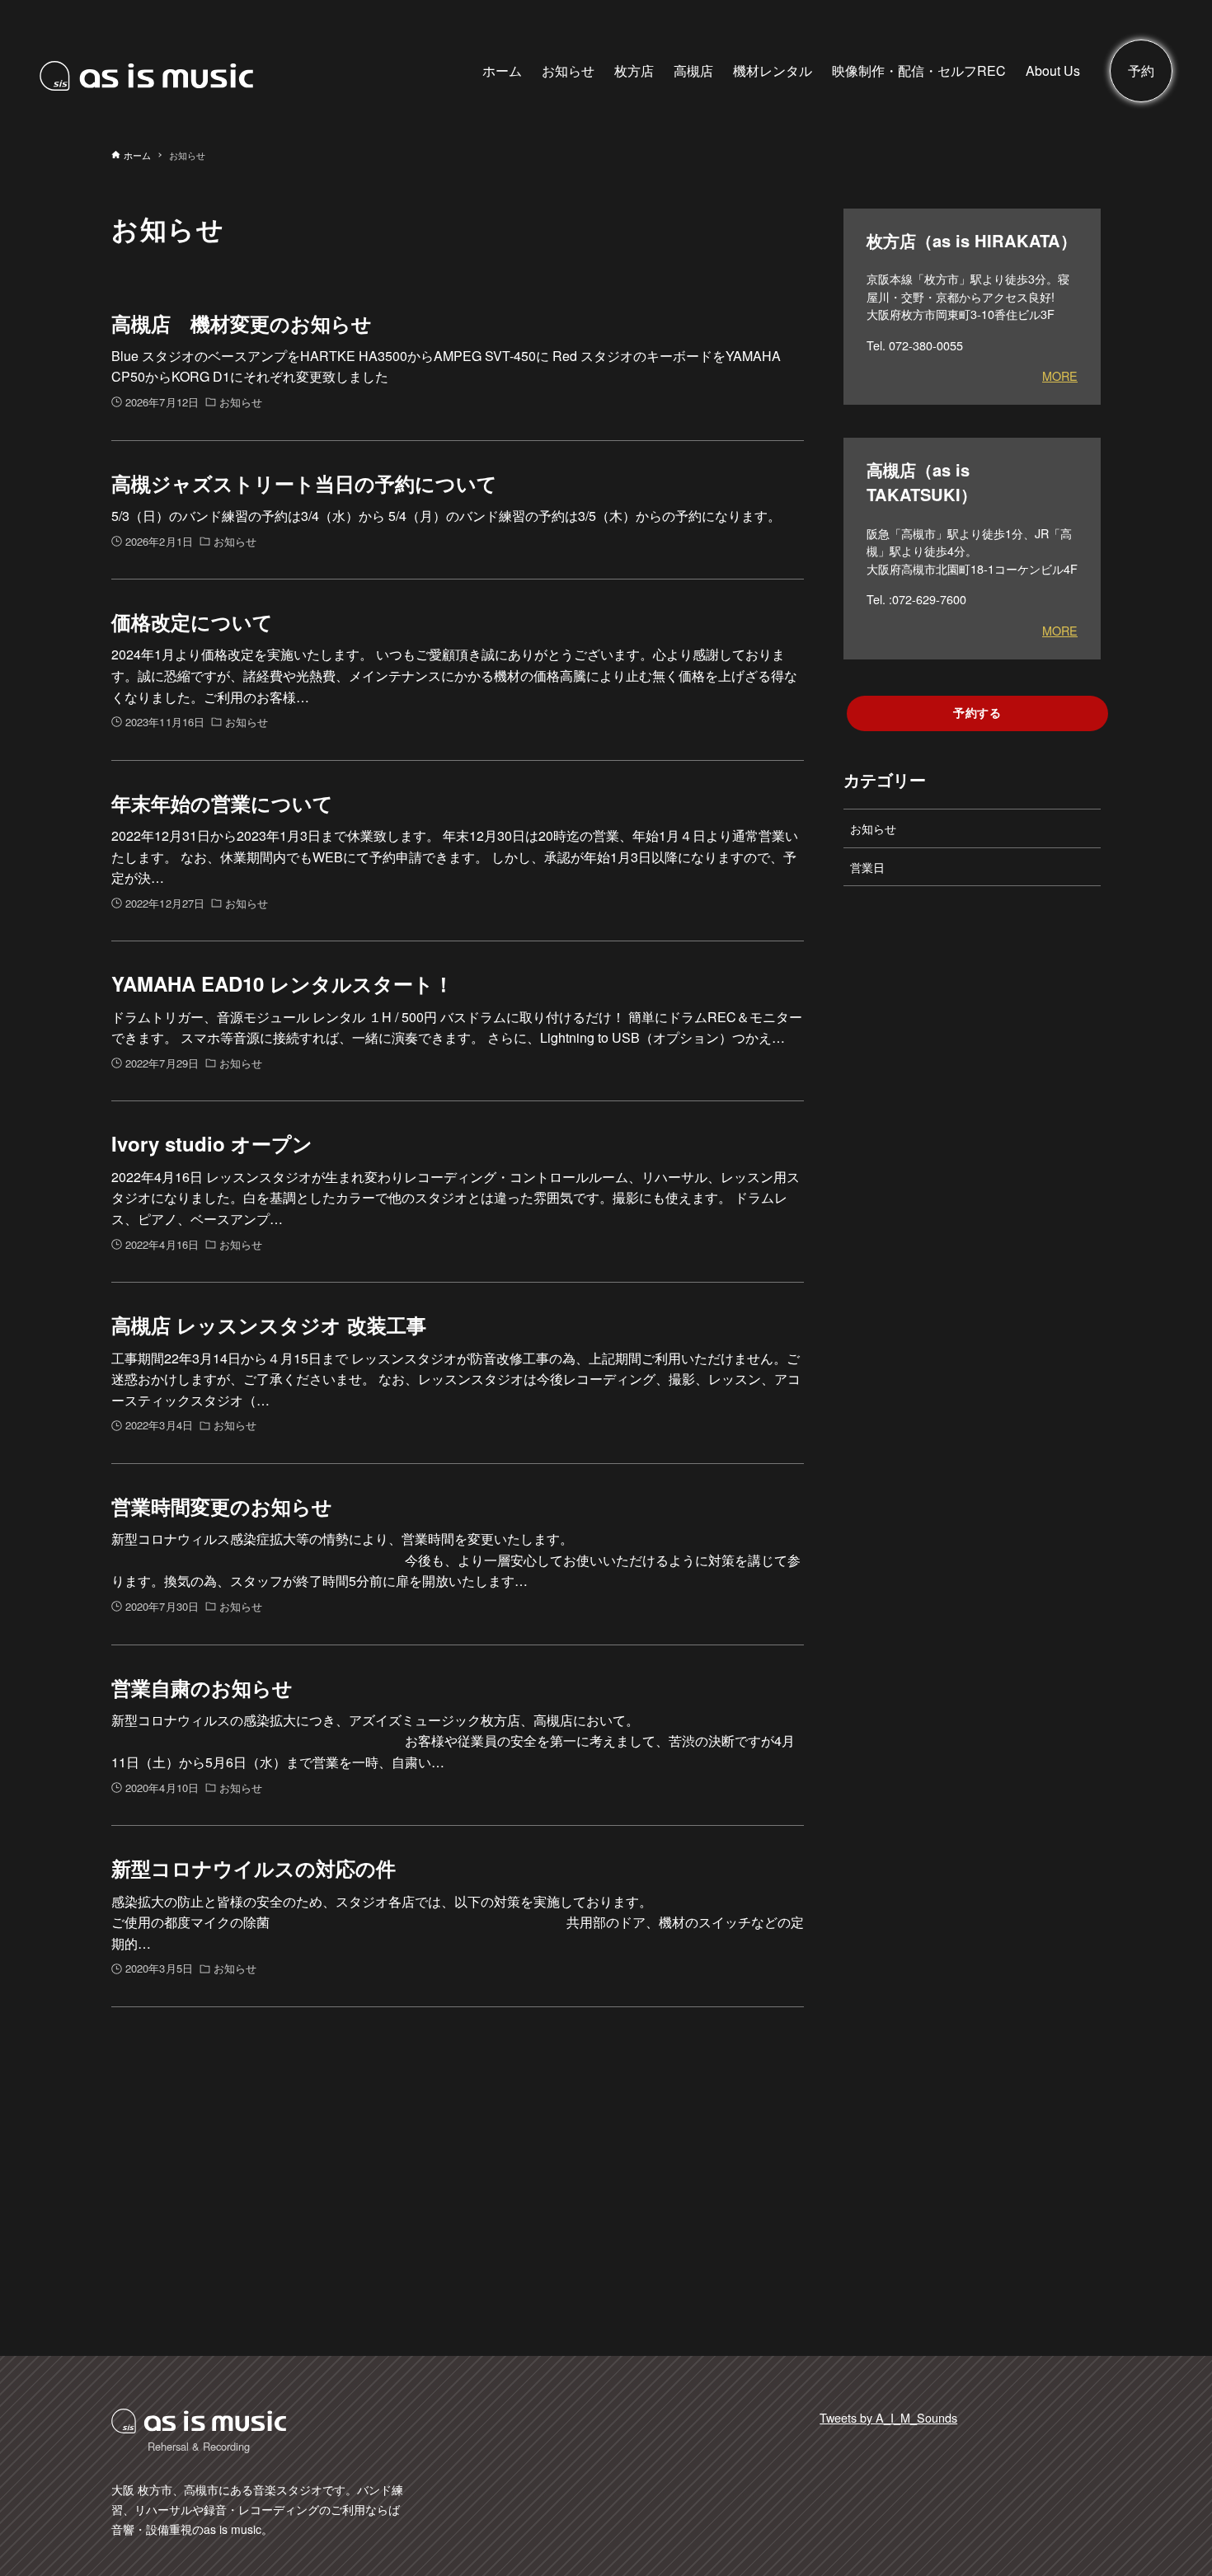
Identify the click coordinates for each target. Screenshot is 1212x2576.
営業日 (867, 867)
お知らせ (873, 828)
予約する (977, 712)
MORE (1060, 375)
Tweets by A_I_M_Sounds (888, 2417)
